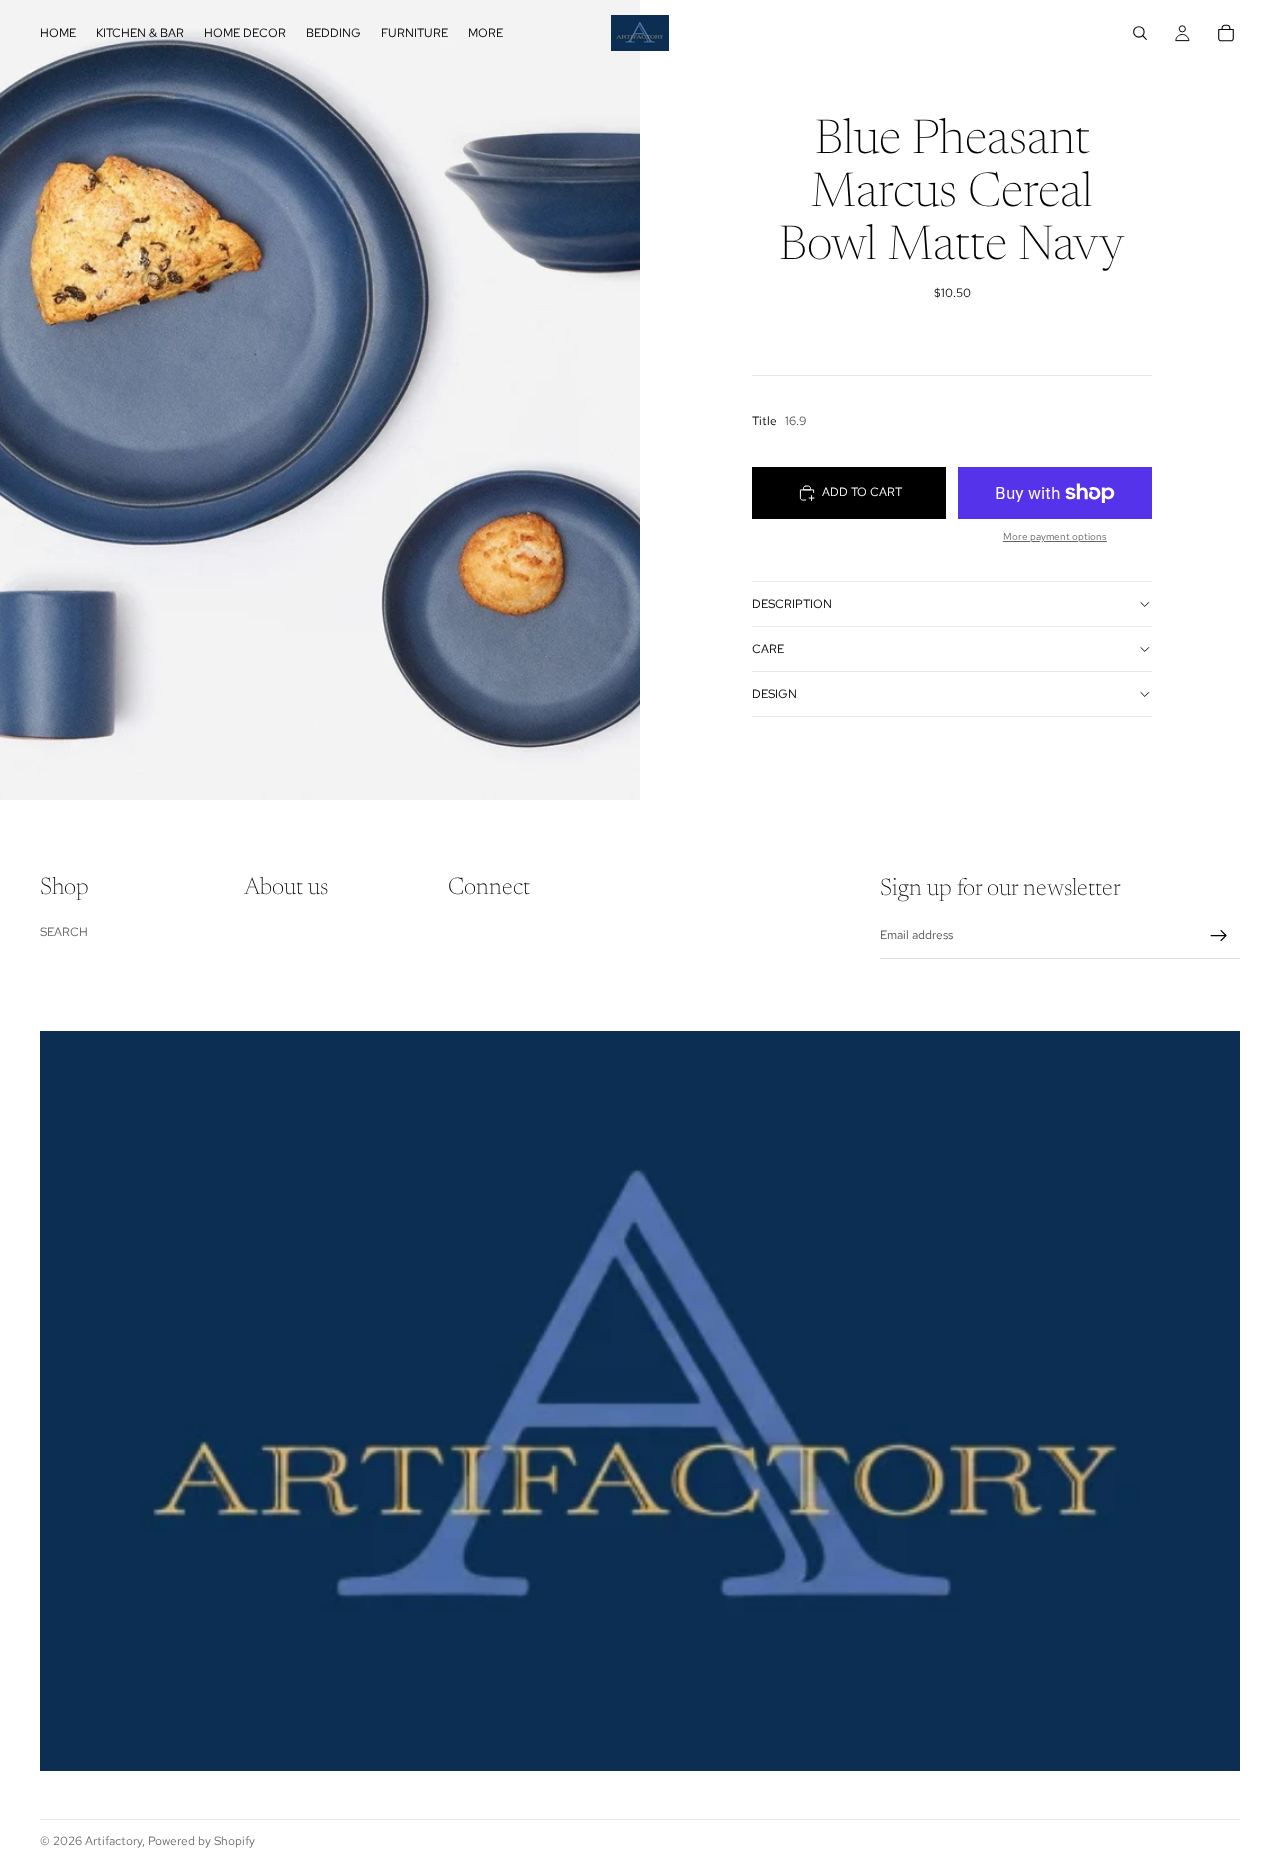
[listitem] (485, 33)
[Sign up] (1219, 936)
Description (792, 604)
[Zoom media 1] (320, 400)
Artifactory (113, 1841)
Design (774, 694)
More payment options (1055, 536)
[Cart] (1226, 33)
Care (768, 649)
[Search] (1140, 33)
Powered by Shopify (201, 1841)
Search (64, 932)
